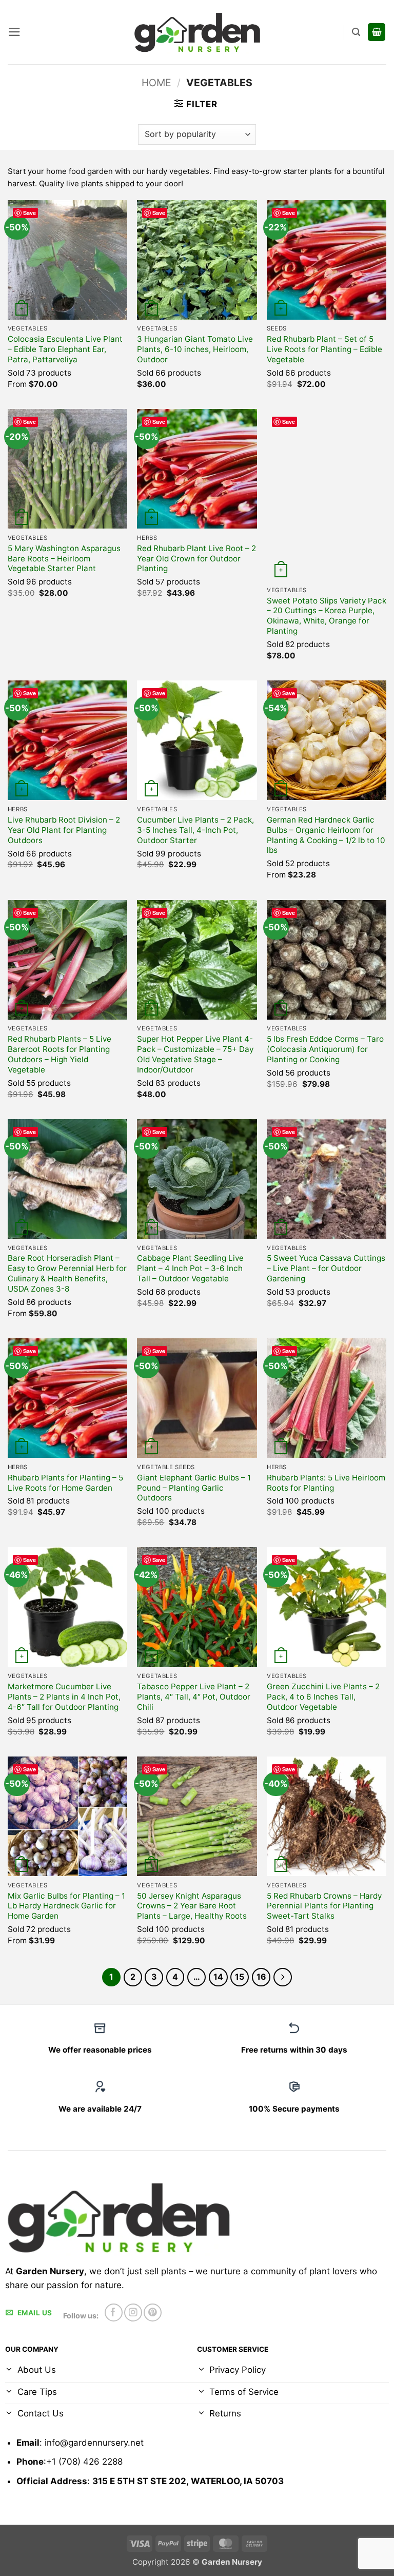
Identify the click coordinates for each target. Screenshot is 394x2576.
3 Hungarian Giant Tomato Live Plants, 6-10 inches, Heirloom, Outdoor (195, 349)
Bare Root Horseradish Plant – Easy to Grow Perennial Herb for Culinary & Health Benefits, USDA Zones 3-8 (67, 1273)
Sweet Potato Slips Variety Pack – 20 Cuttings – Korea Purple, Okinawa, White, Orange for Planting (327, 616)
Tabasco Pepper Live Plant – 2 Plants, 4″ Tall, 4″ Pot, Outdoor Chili (194, 1697)
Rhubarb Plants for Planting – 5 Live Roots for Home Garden (65, 1483)
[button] (14, 32)
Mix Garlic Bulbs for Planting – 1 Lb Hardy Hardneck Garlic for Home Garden (66, 1906)
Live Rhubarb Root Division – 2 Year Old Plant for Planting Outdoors (64, 830)
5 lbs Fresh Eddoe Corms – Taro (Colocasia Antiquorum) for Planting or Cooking (325, 1049)
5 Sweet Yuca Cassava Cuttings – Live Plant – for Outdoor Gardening (326, 1268)
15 (240, 1977)
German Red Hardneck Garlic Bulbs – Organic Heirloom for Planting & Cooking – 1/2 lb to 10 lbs (326, 835)
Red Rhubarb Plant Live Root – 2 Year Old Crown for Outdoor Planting (196, 559)
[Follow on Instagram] (133, 2312)
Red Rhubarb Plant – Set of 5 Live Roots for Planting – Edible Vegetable (324, 349)
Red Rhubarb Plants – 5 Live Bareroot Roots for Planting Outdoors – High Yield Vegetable (60, 1054)
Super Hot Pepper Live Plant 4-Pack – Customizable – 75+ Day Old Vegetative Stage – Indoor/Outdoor (195, 1054)
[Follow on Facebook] (114, 2312)
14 (218, 1977)
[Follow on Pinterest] (153, 2312)
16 (261, 1977)
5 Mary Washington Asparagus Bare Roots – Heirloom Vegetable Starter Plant (64, 559)
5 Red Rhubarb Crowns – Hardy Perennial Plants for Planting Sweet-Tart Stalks (324, 1906)
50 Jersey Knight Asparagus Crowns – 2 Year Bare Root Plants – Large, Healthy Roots (192, 1906)
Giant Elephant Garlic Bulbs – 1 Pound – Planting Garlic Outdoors (194, 1488)
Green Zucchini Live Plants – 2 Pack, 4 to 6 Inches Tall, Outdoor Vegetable (323, 1697)
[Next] (283, 1977)
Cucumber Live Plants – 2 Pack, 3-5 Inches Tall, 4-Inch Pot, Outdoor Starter (195, 830)
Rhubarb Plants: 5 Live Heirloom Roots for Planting (326, 1483)
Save (29, 213)
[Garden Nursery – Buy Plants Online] (197, 32)
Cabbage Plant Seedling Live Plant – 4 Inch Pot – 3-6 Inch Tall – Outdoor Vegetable (190, 1268)
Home (156, 83)
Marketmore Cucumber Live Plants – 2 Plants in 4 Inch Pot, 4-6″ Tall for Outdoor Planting (64, 1697)
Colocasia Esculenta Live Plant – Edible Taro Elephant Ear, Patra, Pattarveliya (65, 349)
